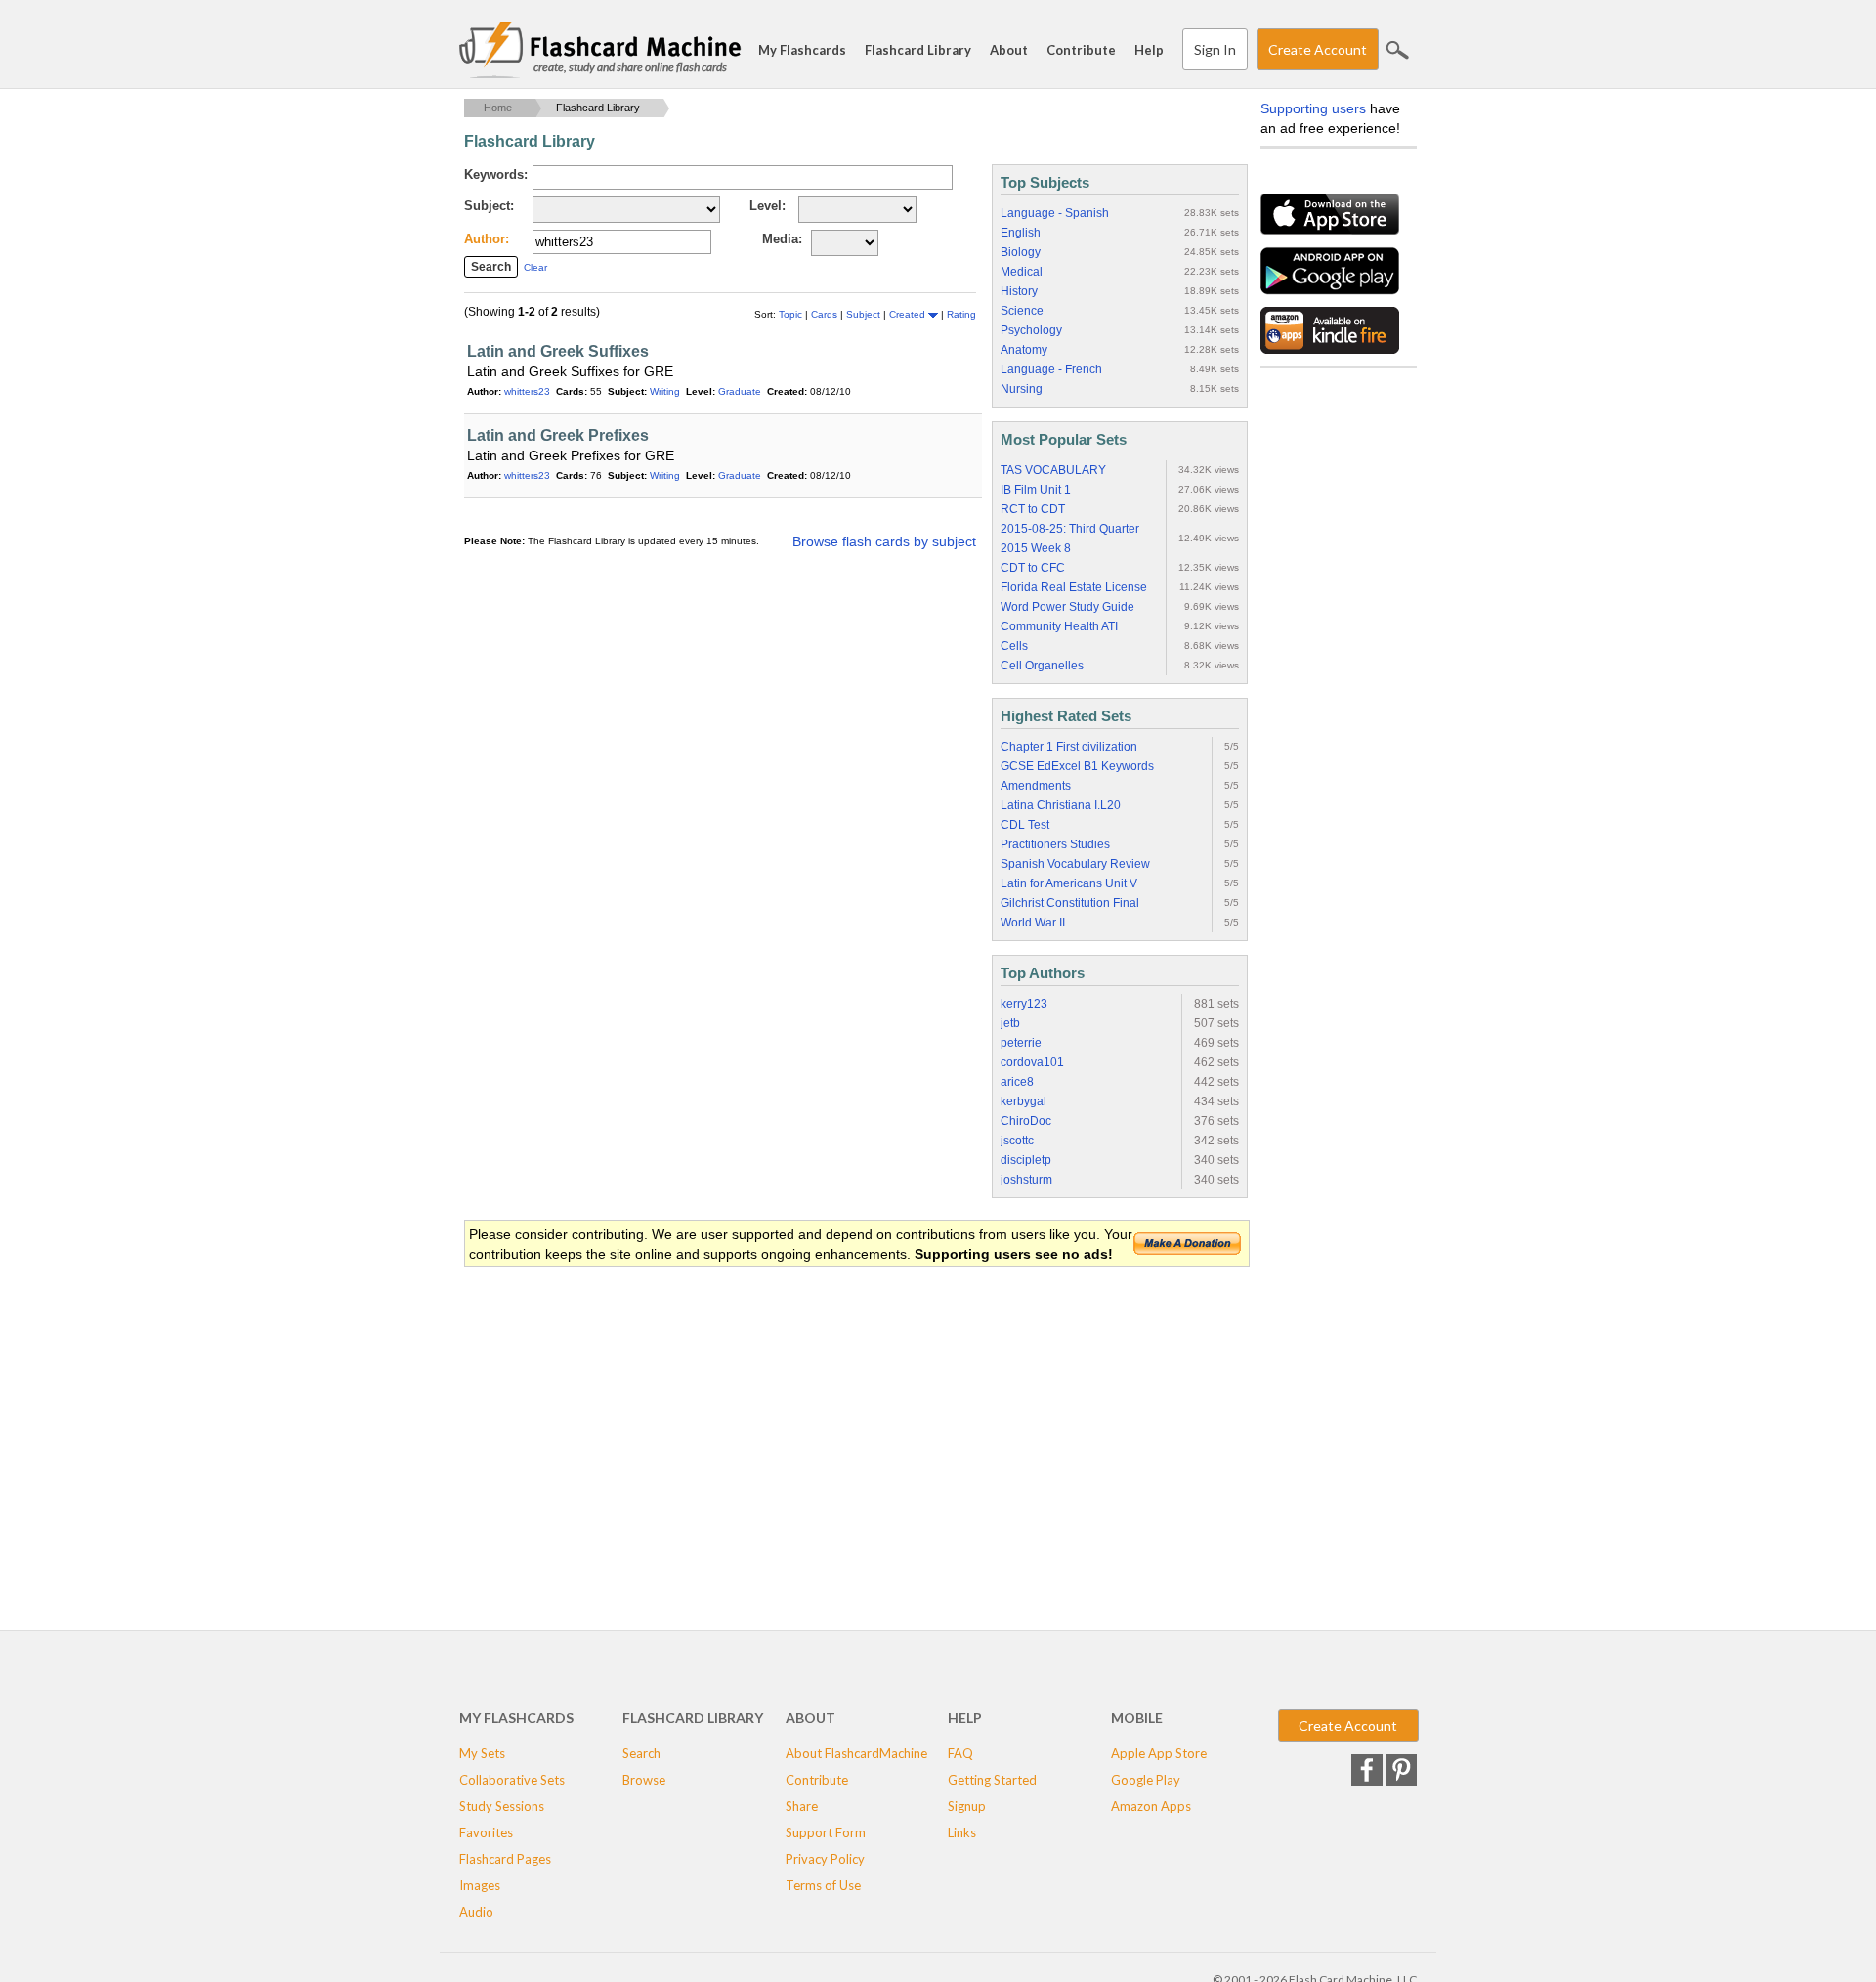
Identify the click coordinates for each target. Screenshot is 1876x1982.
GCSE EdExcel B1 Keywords (1077, 766)
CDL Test (1025, 825)
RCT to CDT (1033, 509)
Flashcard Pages (505, 1859)
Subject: (489, 206)
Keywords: (496, 174)
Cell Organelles (1042, 666)
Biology (1021, 252)
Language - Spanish (1055, 213)
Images (480, 1885)
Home (498, 108)
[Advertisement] (820, 1425)
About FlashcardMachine (856, 1753)
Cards (826, 314)
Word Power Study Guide (1067, 607)
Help (1149, 50)
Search (1397, 50)
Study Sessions (502, 1806)
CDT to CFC (1033, 568)
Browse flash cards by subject (884, 541)
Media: (782, 239)
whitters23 (527, 391)
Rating (961, 314)
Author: (487, 239)
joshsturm (1026, 1180)
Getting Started (992, 1780)
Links (962, 1832)
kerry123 (1024, 1004)
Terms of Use (823, 1885)
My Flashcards (802, 50)
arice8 (1017, 1082)
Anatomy (1024, 350)
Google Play (1146, 1780)
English (1021, 233)
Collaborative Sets (512, 1780)
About (1009, 50)
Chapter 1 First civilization (1069, 747)
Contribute (1081, 50)
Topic (792, 314)
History (1019, 291)
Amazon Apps (1151, 1806)
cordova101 (1032, 1062)
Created (909, 314)
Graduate (740, 391)
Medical (1022, 272)
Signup (967, 1806)
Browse (644, 1780)
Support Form (826, 1832)
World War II (1033, 923)
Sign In (1215, 49)
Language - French (1051, 369)
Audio (476, 1912)
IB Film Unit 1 (1036, 490)
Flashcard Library (918, 50)
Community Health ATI (1059, 626)
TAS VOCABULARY (1053, 470)
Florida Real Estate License (1074, 587)
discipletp (1026, 1160)
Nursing (1022, 389)
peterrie (1021, 1043)
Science (1022, 311)
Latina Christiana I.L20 (1061, 805)
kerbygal (1023, 1101)
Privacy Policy (825, 1859)
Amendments (1036, 786)
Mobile (1137, 1718)
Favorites (486, 1832)
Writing (665, 391)
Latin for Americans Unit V (1069, 883)
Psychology (1031, 330)
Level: (767, 206)
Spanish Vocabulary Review (1075, 864)
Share (802, 1806)
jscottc (1017, 1141)
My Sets (482, 1753)
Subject (865, 314)
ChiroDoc (1026, 1121)
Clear (535, 267)
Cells (1014, 646)
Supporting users (1313, 108)
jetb (1010, 1023)
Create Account (1318, 49)
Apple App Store (1159, 1753)
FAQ (960, 1753)
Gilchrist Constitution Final (1070, 903)
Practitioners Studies (1055, 844)
